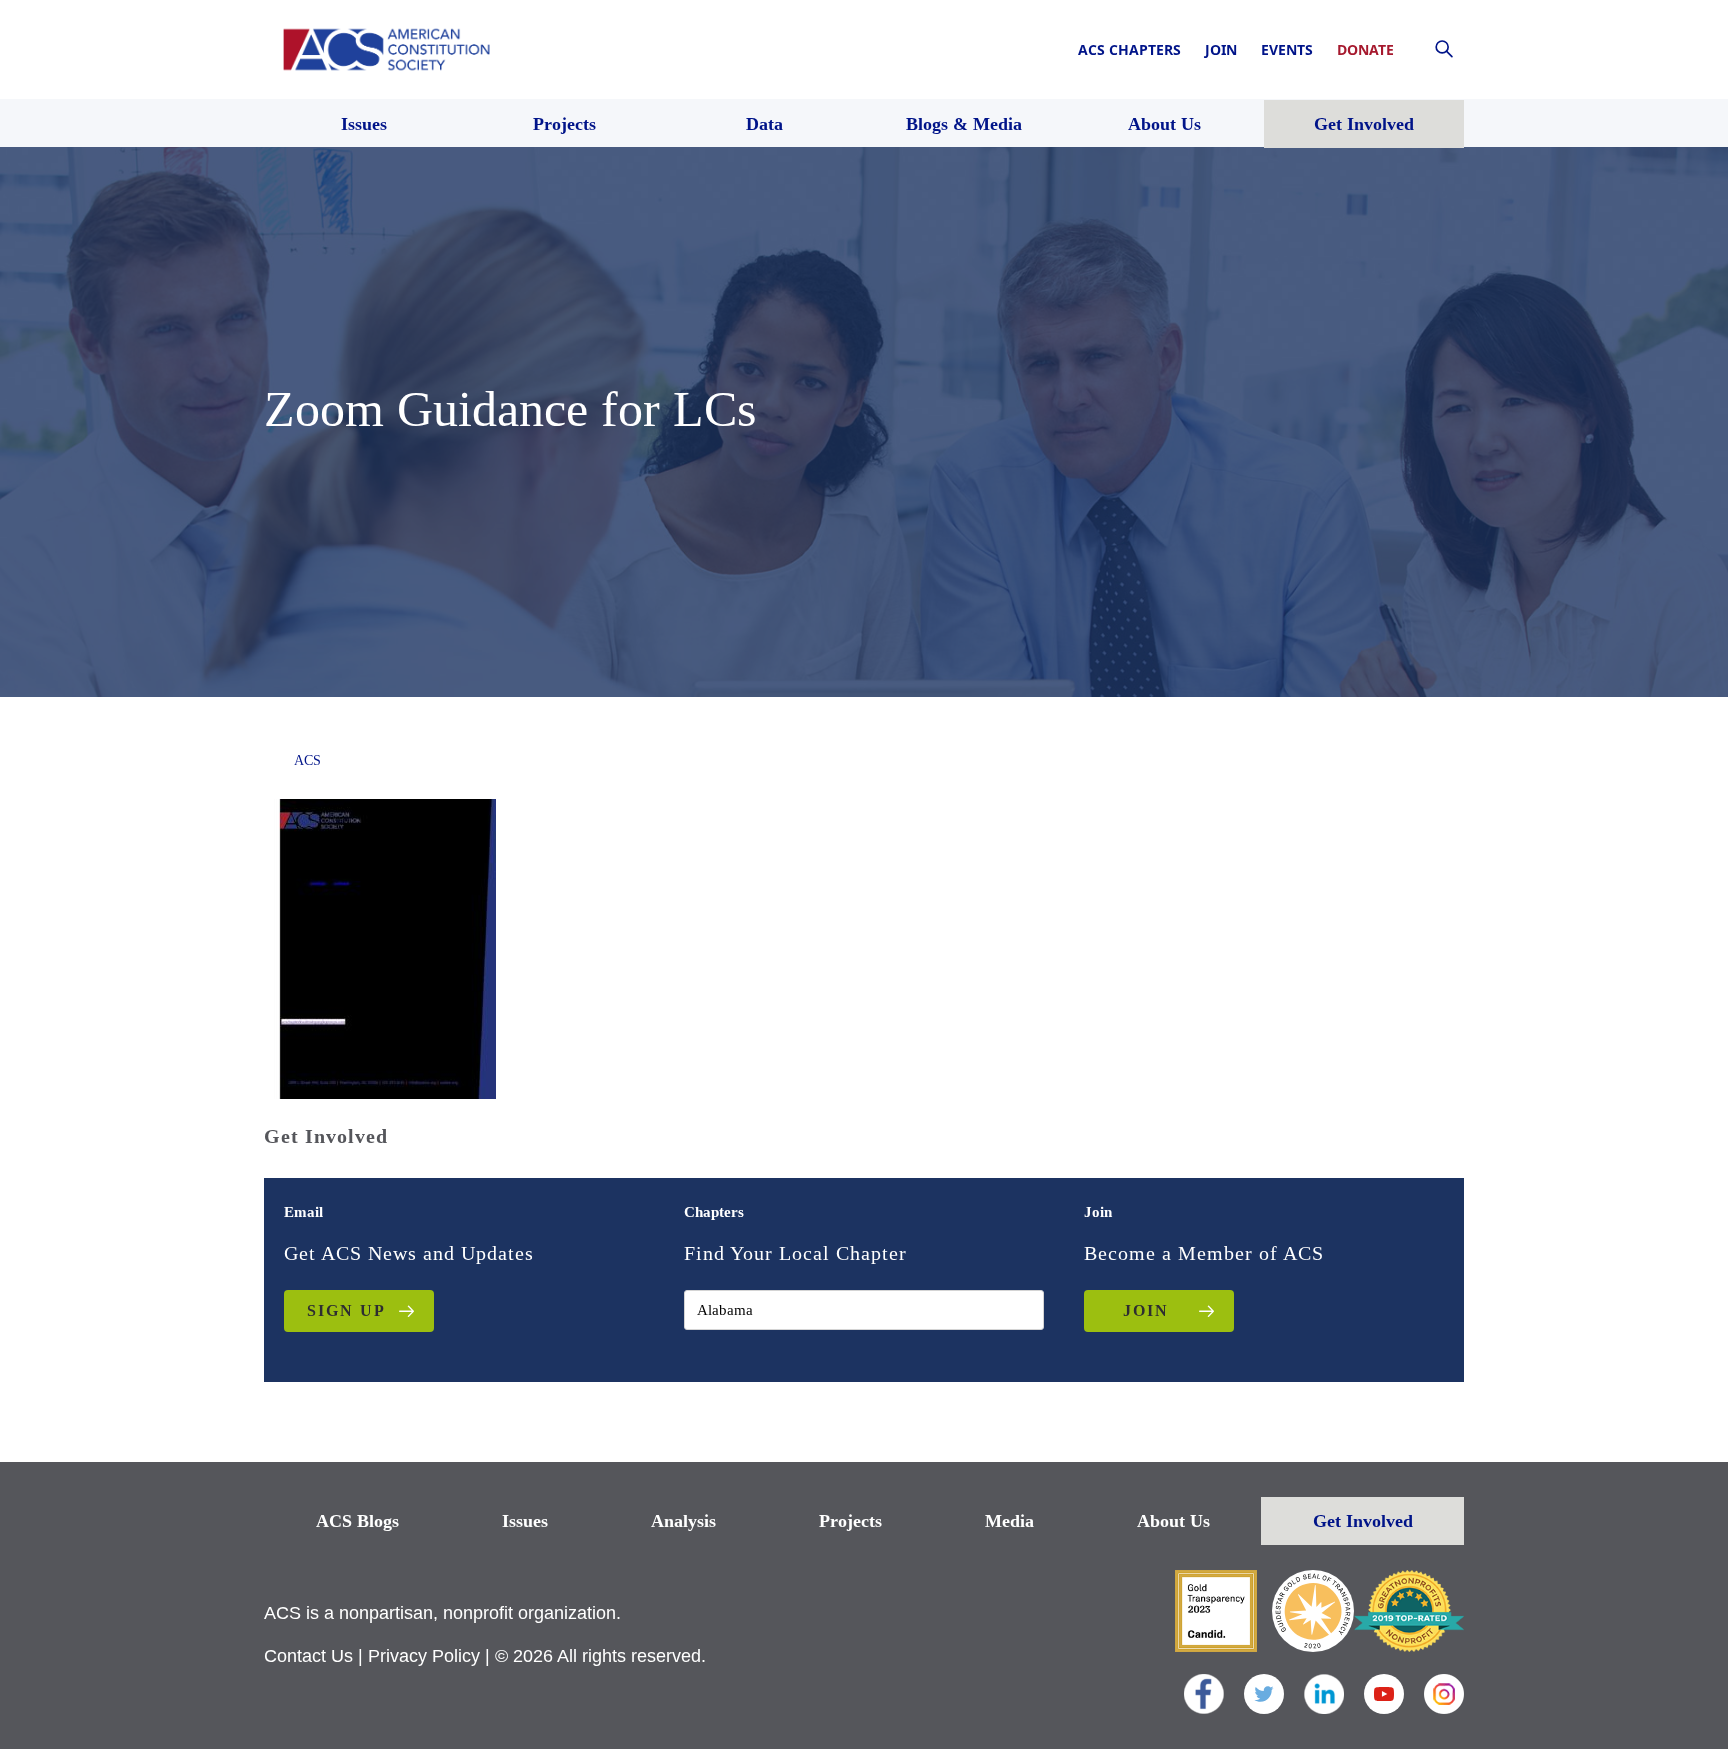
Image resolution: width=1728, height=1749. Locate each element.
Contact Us (308, 1656)
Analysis (683, 1521)
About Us (1173, 1521)
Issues (525, 1521)
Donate (1365, 49)
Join (1221, 49)
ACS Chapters (1129, 49)
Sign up (346, 1310)
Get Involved (1363, 1521)
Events (1287, 49)
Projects (850, 1521)
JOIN (1146, 1310)
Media (1009, 1521)
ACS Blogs (357, 1521)
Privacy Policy (424, 1656)
